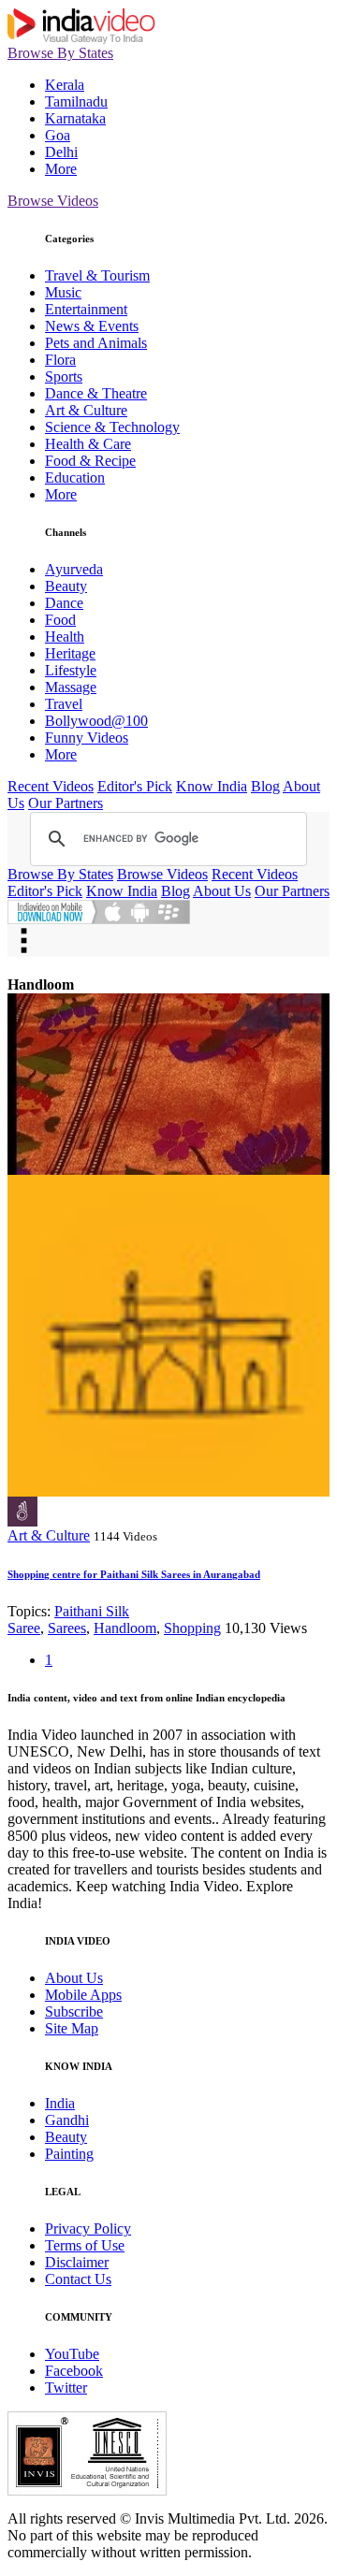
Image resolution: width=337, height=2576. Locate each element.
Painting (69, 2154)
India (60, 2103)
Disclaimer (77, 2262)
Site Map (72, 2028)
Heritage (70, 653)
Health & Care (88, 444)
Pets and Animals (96, 343)
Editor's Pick (135, 786)
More (61, 169)
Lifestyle (71, 670)
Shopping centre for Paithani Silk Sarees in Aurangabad (134, 1574)
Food (60, 620)
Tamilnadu (76, 101)
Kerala (65, 85)
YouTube (72, 2354)
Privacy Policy (88, 2229)
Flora (60, 360)
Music (63, 292)
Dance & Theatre (96, 393)
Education (75, 478)
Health (65, 637)
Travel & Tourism (97, 275)
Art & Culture (86, 410)
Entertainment (86, 309)
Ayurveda (74, 569)
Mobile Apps (83, 1995)
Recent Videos (51, 786)
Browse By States (60, 53)
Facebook (74, 2371)
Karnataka (75, 118)
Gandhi (67, 2120)
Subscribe (74, 2012)
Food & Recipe (90, 461)
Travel (64, 704)
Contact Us (78, 2279)
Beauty (66, 586)
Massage (71, 687)
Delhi (61, 152)
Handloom (125, 1628)
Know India (212, 786)
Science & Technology (112, 427)
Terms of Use (85, 2245)
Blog (265, 786)
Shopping (192, 1628)
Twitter (66, 2388)
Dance (64, 603)
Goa (58, 135)
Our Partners (66, 803)
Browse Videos (53, 201)
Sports (64, 376)
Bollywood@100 (96, 721)
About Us (222, 891)
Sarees (67, 1628)
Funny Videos (87, 738)
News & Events (92, 326)
